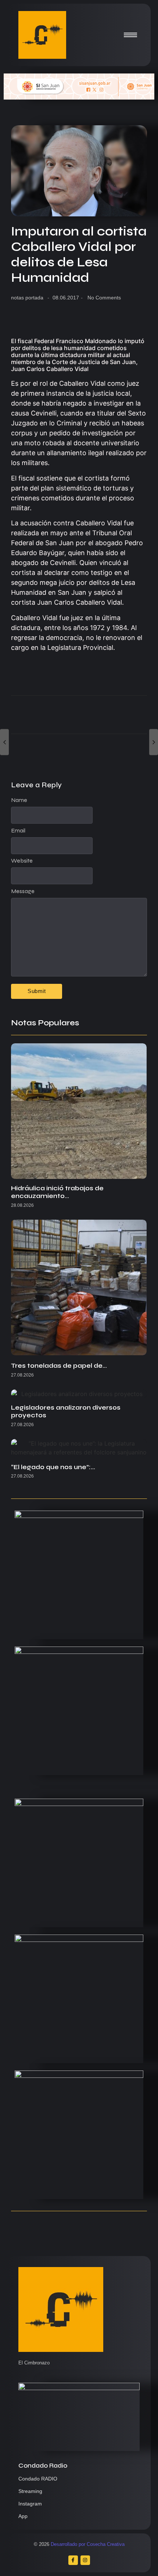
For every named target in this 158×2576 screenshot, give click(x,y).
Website (22, 861)
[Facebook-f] (73, 2560)
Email (18, 831)
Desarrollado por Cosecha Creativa (88, 2544)
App (23, 2516)
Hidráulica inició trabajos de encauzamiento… (57, 1192)
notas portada (27, 298)
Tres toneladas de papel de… (59, 1366)
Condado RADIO (38, 2479)
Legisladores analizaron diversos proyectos (66, 1412)
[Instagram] (85, 2560)
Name (19, 800)
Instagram (30, 2504)
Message (23, 891)
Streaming (30, 2491)
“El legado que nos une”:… (53, 1467)
